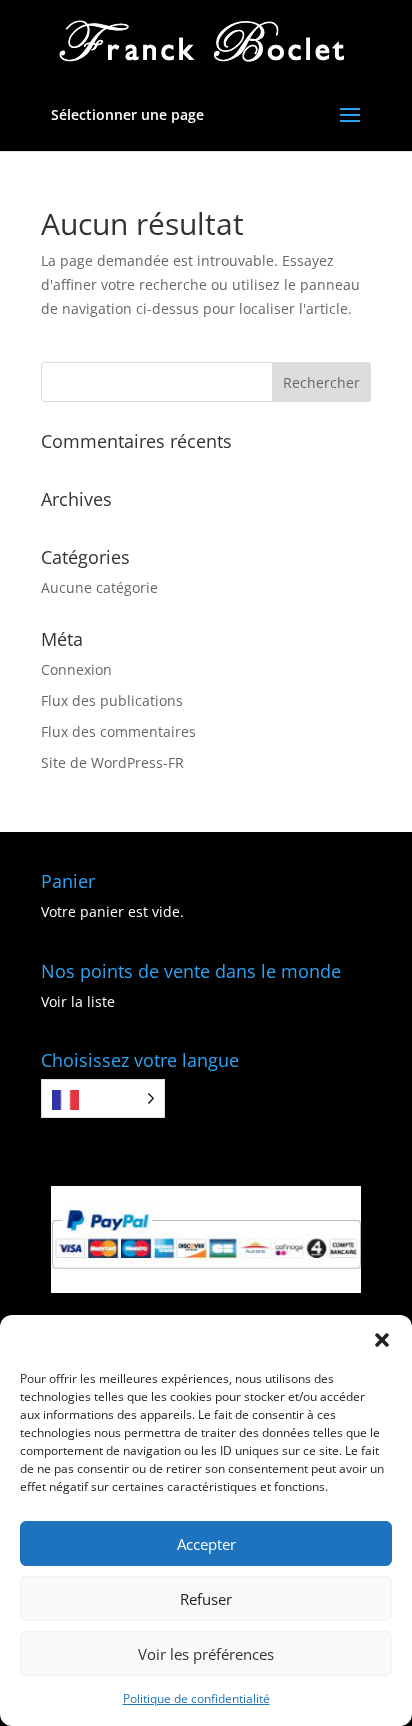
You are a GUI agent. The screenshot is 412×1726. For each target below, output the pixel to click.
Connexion (76, 669)
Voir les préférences (206, 1654)
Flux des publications (112, 700)
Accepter (206, 1544)
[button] (382, 1340)
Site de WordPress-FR (112, 762)
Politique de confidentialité (196, 1698)
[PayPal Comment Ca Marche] (206, 1287)
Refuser (206, 1599)
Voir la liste (78, 1001)
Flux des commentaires (118, 731)
